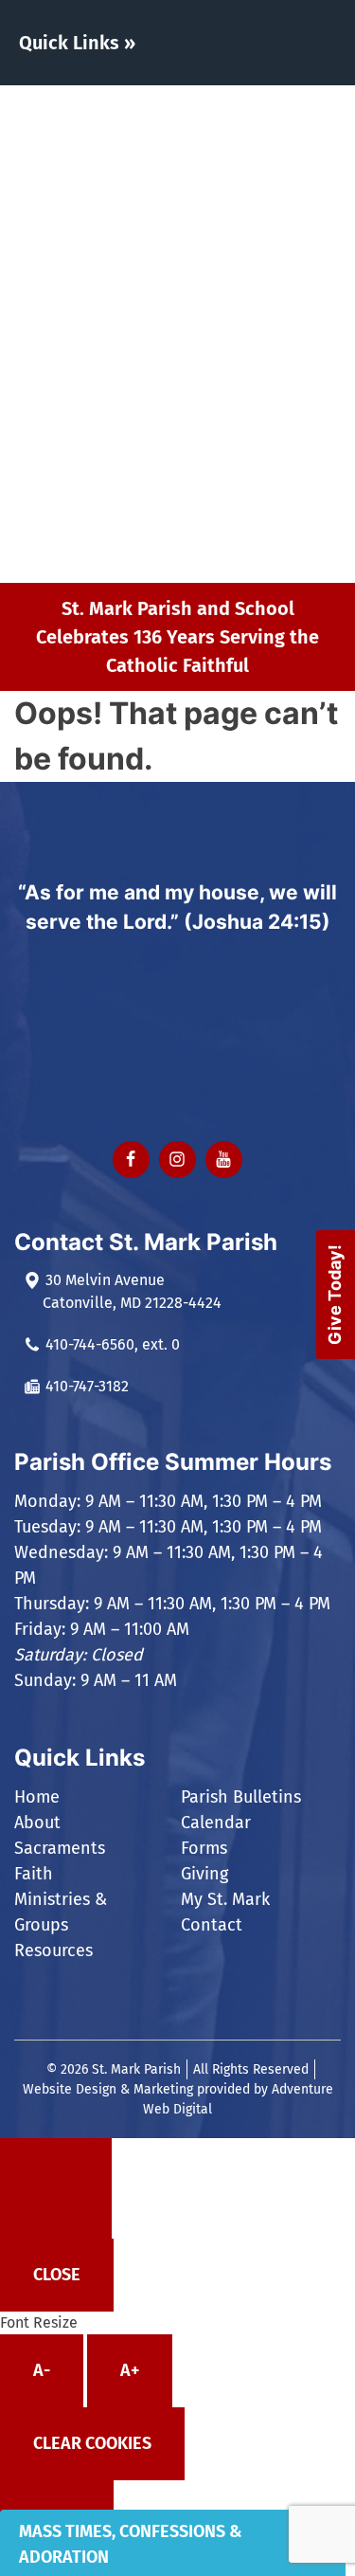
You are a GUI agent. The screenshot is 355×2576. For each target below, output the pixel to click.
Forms (207, 430)
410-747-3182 (87, 1386)
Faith (202, 237)
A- (42, 2370)
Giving (206, 473)
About (206, 150)
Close (57, 2275)
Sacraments (228, 194)
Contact (214, 561)
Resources (222, 386)
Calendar (216, 1823)
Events (208, 343)
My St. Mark (227, 517)
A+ (130, 2370)
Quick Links (69, 43)
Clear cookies (92, 2443)
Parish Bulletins (241, 1797)
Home (203, 107)
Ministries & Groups (230, 290)
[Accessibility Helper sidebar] (56, 2188)
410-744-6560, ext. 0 (113, 1344)
